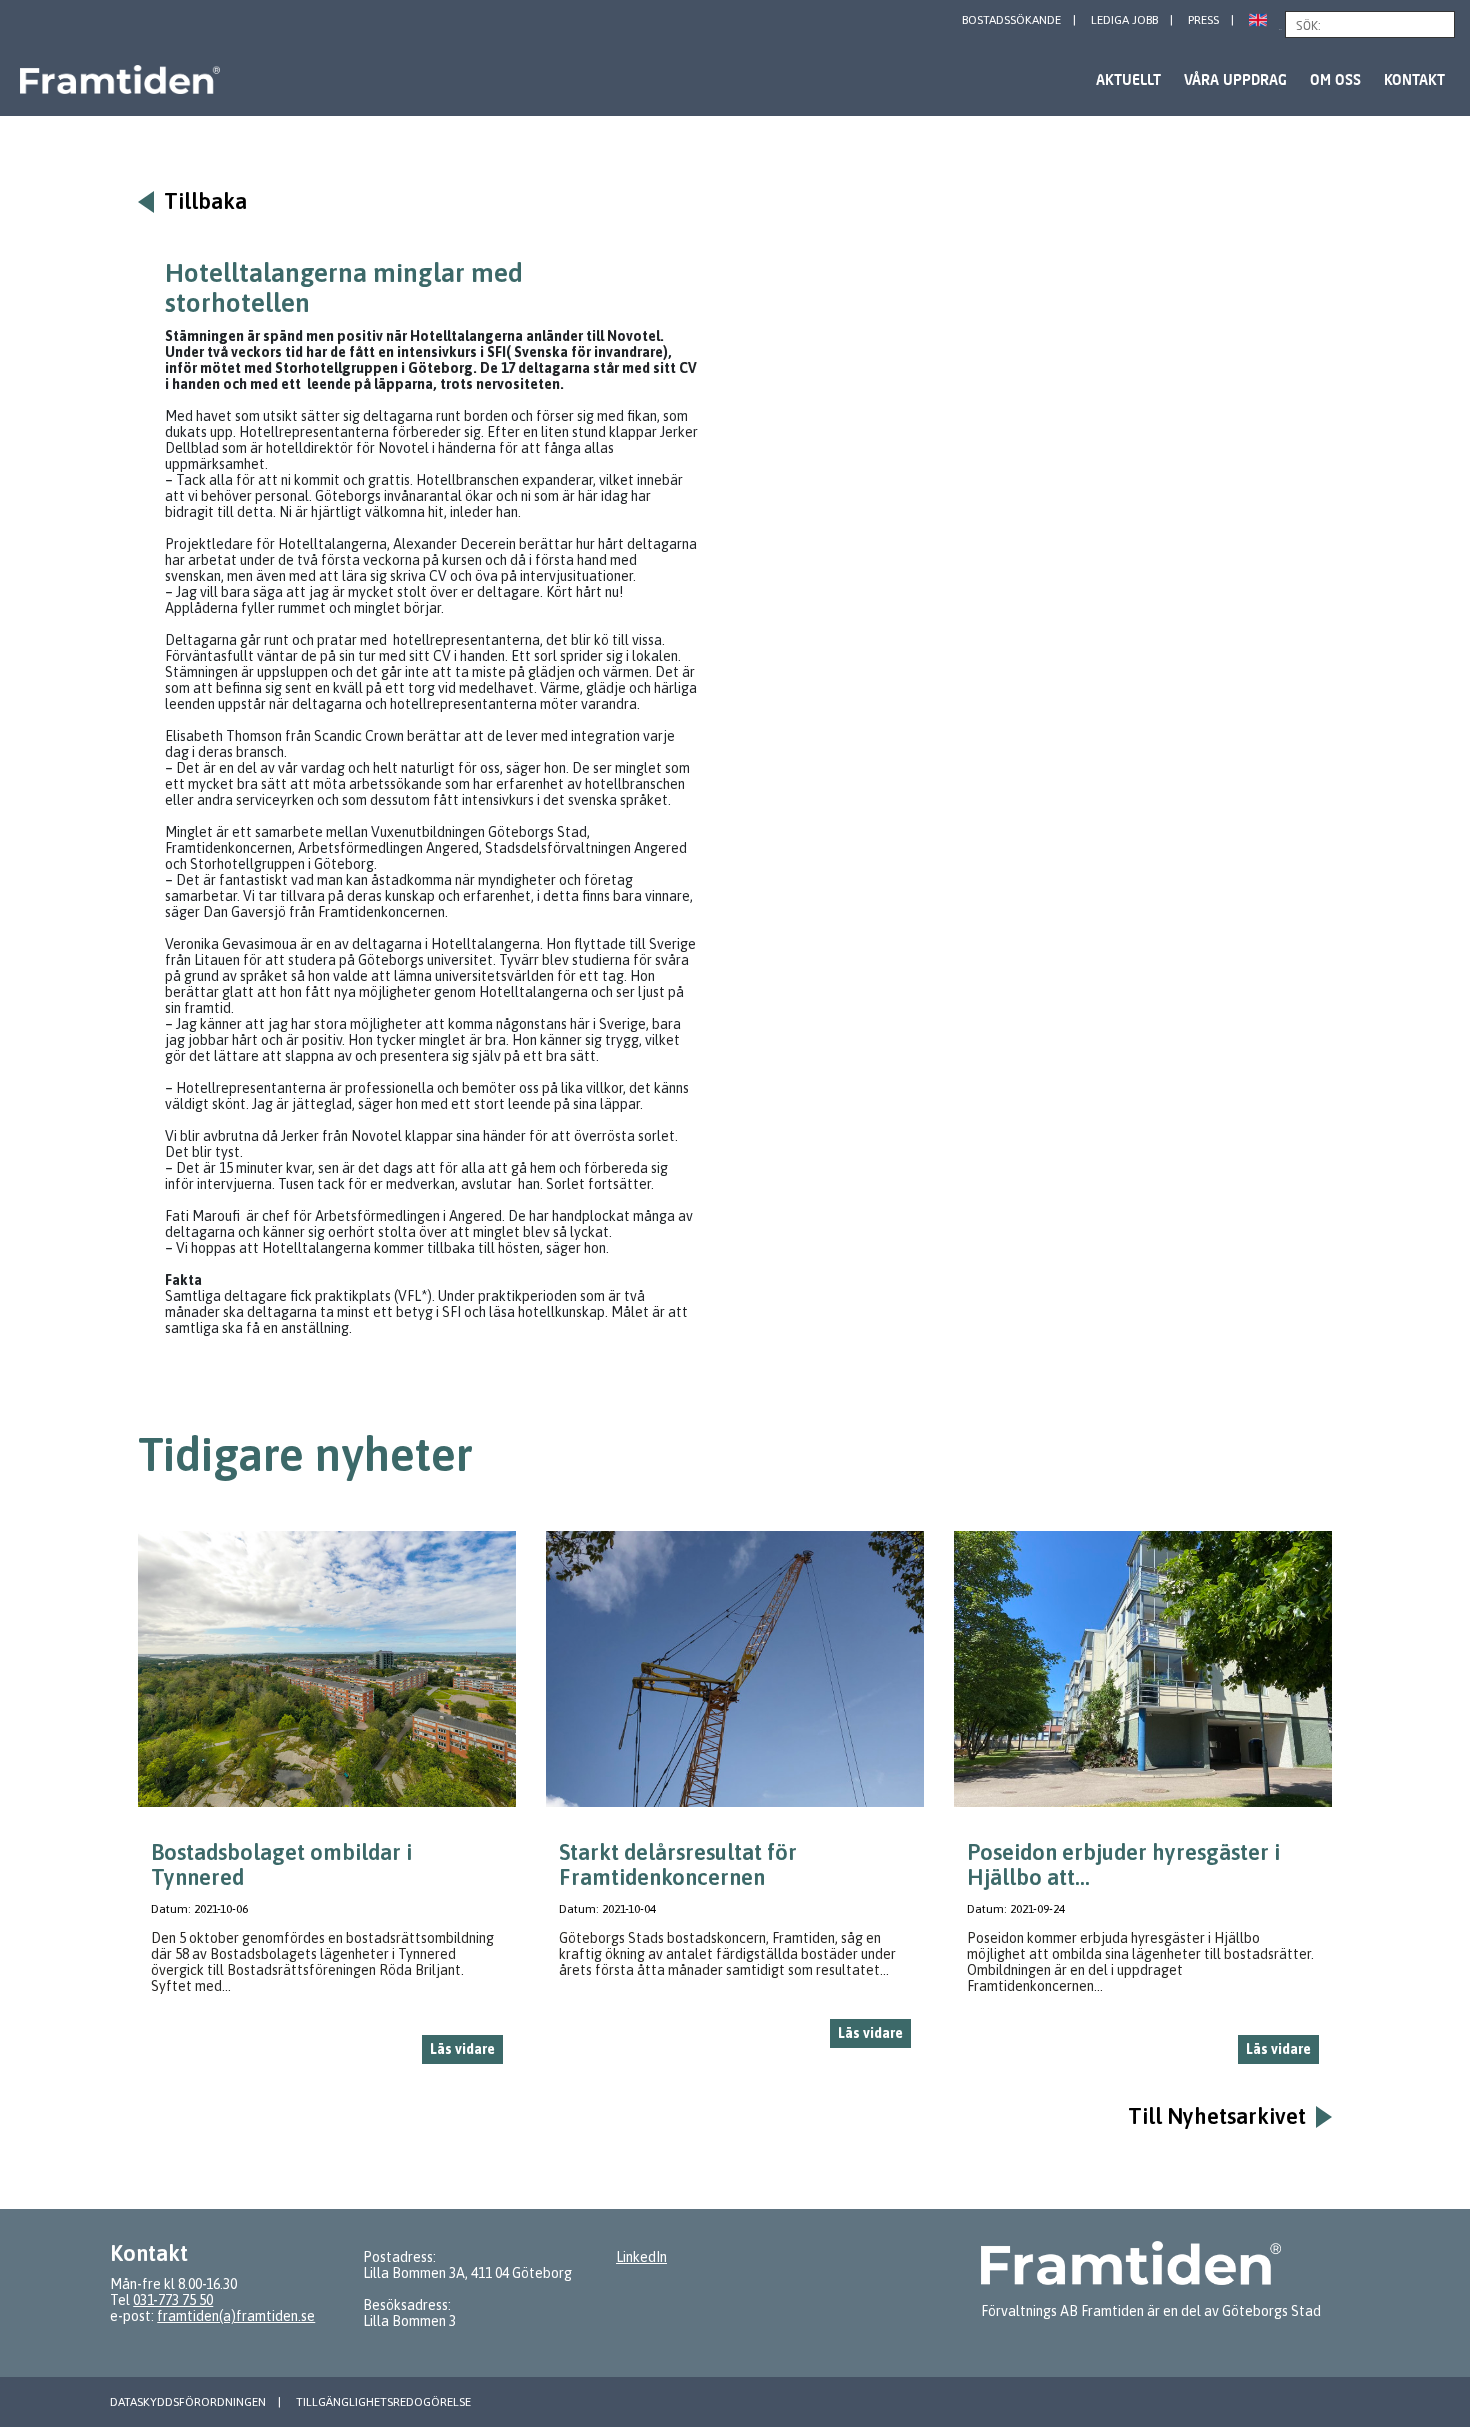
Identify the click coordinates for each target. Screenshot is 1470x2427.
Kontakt (1414, 79)
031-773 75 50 (173, 2300)
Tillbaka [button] (205, 201)
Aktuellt (1128, 79)
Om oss (1335, 79)
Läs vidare (462, 2049)
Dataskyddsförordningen (188, 2402)
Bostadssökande (1011, 20)
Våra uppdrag (1235, 79)
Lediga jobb (1124, 20)
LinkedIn (641, 2257)
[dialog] (327, 1805)
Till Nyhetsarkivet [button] (1217, 2116)
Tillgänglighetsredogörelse (383, 2402)
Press (1203, 20)
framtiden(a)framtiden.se (236, 2316)
